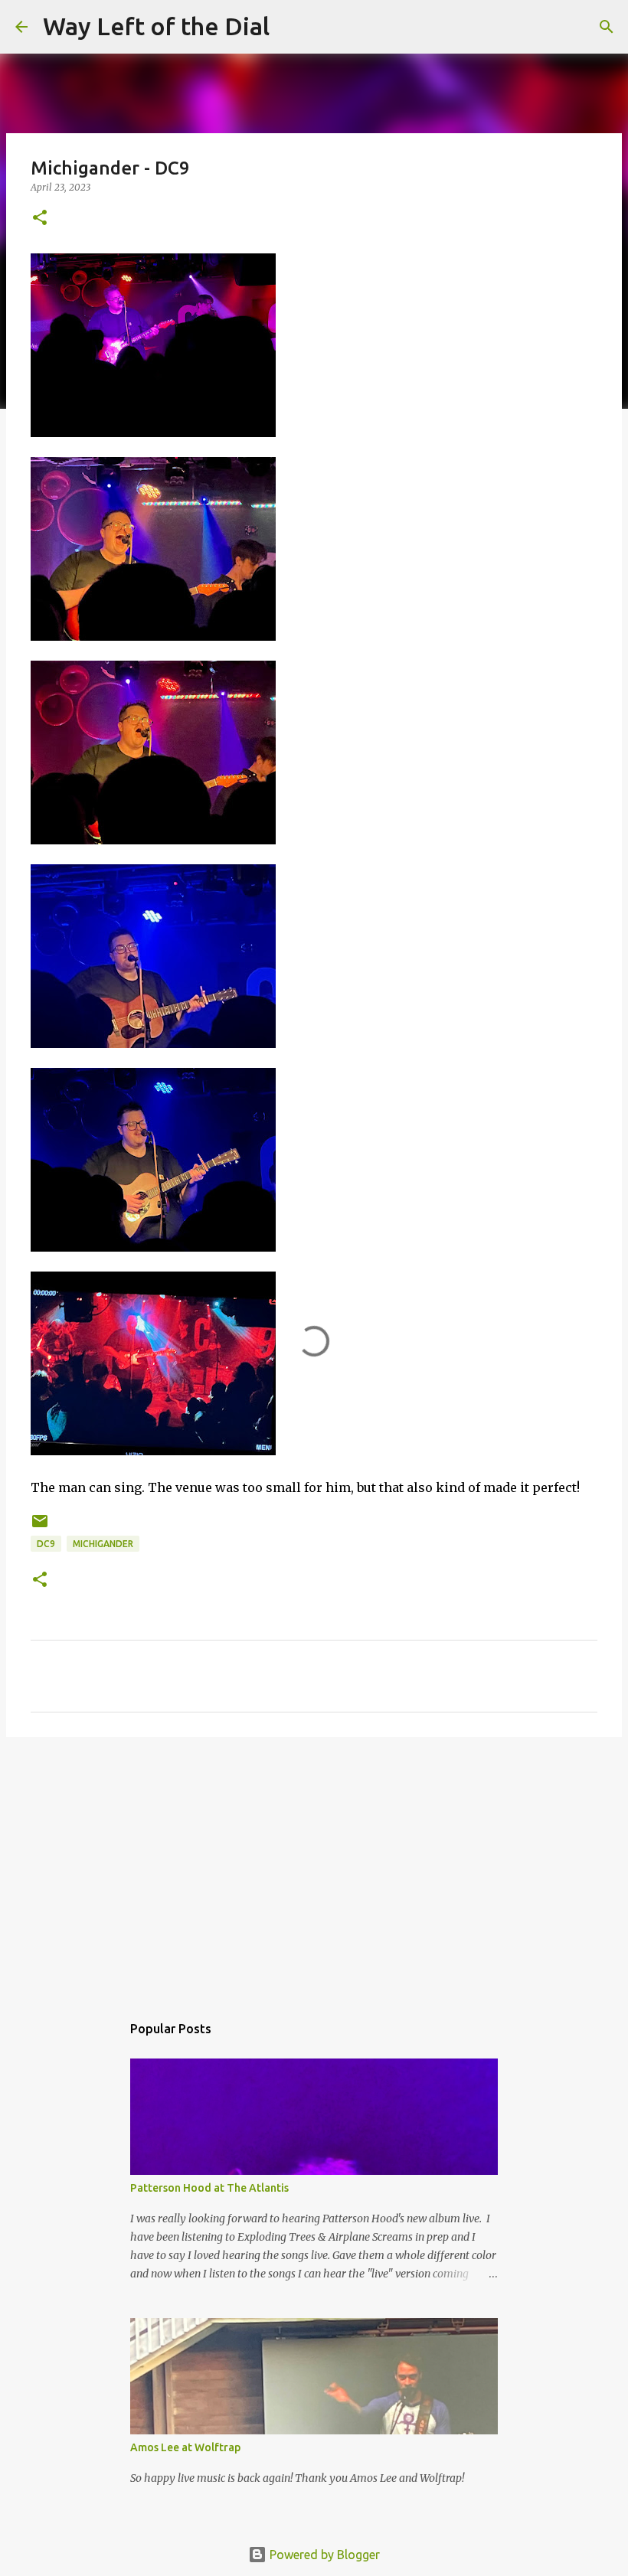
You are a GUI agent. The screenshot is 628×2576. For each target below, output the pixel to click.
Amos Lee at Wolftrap (185, 2447)
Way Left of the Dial (156, 26)
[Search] (291, 27)
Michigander (103, 1544)
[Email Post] (40, 1527)
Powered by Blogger (323, 2555)
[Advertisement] (314, 1867)
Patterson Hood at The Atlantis (209, 2188)
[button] (40, 219)
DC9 (46, 1544)
